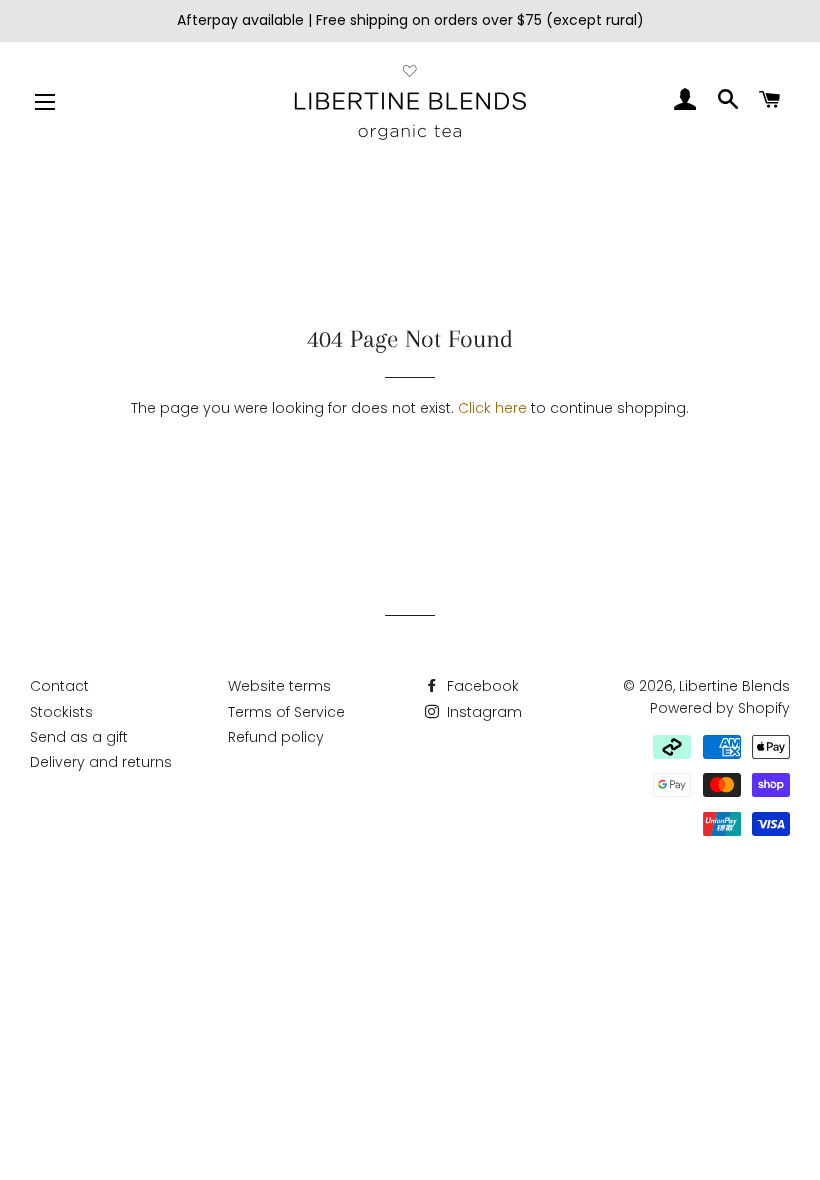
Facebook (481, 686)
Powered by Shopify (720, 708)
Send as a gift (79, 737)
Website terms (279, 686)
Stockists (61, 712)
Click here (492, 408)
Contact (59, 686)
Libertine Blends (734, 686)
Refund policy (276, 737)
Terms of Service (286, 712)
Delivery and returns (101, 762)
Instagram (482, 712)
